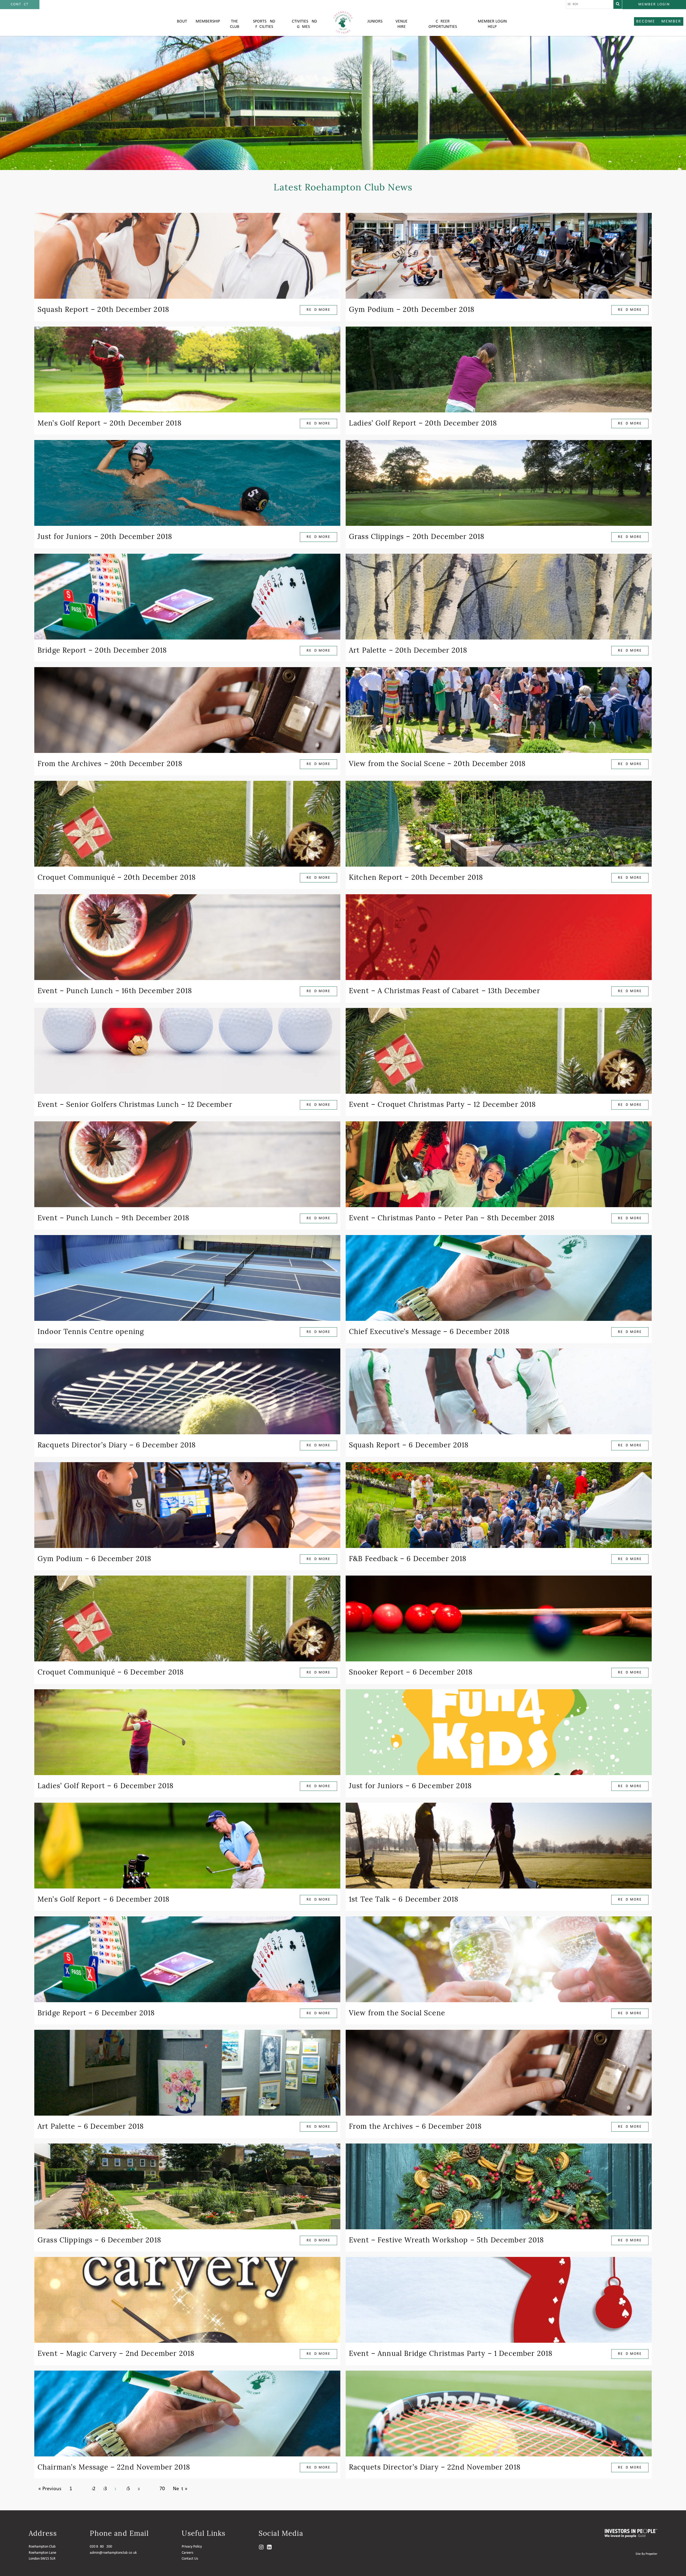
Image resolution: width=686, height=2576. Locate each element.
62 (94, 2489)
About (181, 21)
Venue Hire (402, 24)
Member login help (492, 24)
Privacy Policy (192, 2547)
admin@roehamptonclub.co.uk (113, 2553)
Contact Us (190, 2559)
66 (139, 2489)
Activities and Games (303, 24)
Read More (318, 310)
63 (105, 2489)
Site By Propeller (646, 2554)
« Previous (50, 2489)
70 (162, 2489)
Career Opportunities (443, 24)
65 (128, 2489)
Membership (208, 21)
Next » (180, 2489)
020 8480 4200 (101, 2547)
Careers (187, 2553)
